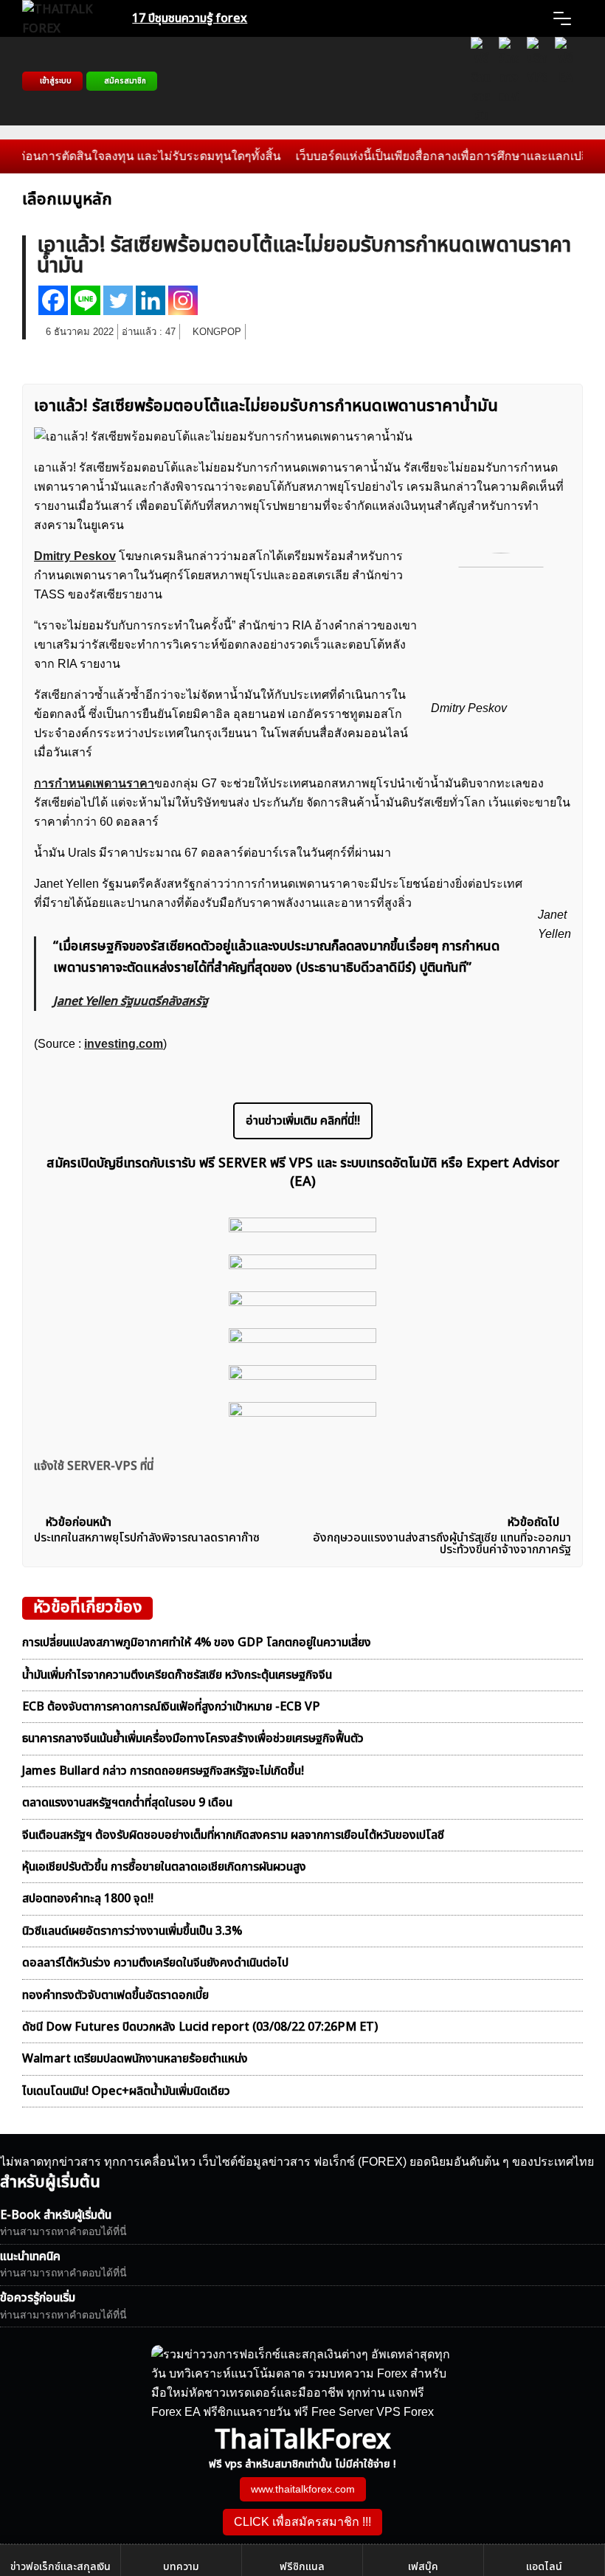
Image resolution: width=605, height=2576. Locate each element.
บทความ (181, 2567)
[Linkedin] (151, 300)
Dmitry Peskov (75, 556)
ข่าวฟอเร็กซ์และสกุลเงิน (60, 2567)
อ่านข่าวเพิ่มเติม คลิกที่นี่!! (303, 1121)
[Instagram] (183, 300)
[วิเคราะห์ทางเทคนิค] (509, 81)
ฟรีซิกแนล (302, 2567)
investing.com (124, 1044)
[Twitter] (118, 300)
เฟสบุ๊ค (423, 2567)
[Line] (86, 300)
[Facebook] (53, 300)
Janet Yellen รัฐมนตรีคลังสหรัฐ (131, 1001)
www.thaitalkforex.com (303, 2489)
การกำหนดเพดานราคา (94, 783)
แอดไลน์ (544, 2567)
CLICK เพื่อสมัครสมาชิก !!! (302, 2522)
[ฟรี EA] (565, 81)
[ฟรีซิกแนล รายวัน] (481, 81)
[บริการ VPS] (537, 81)
